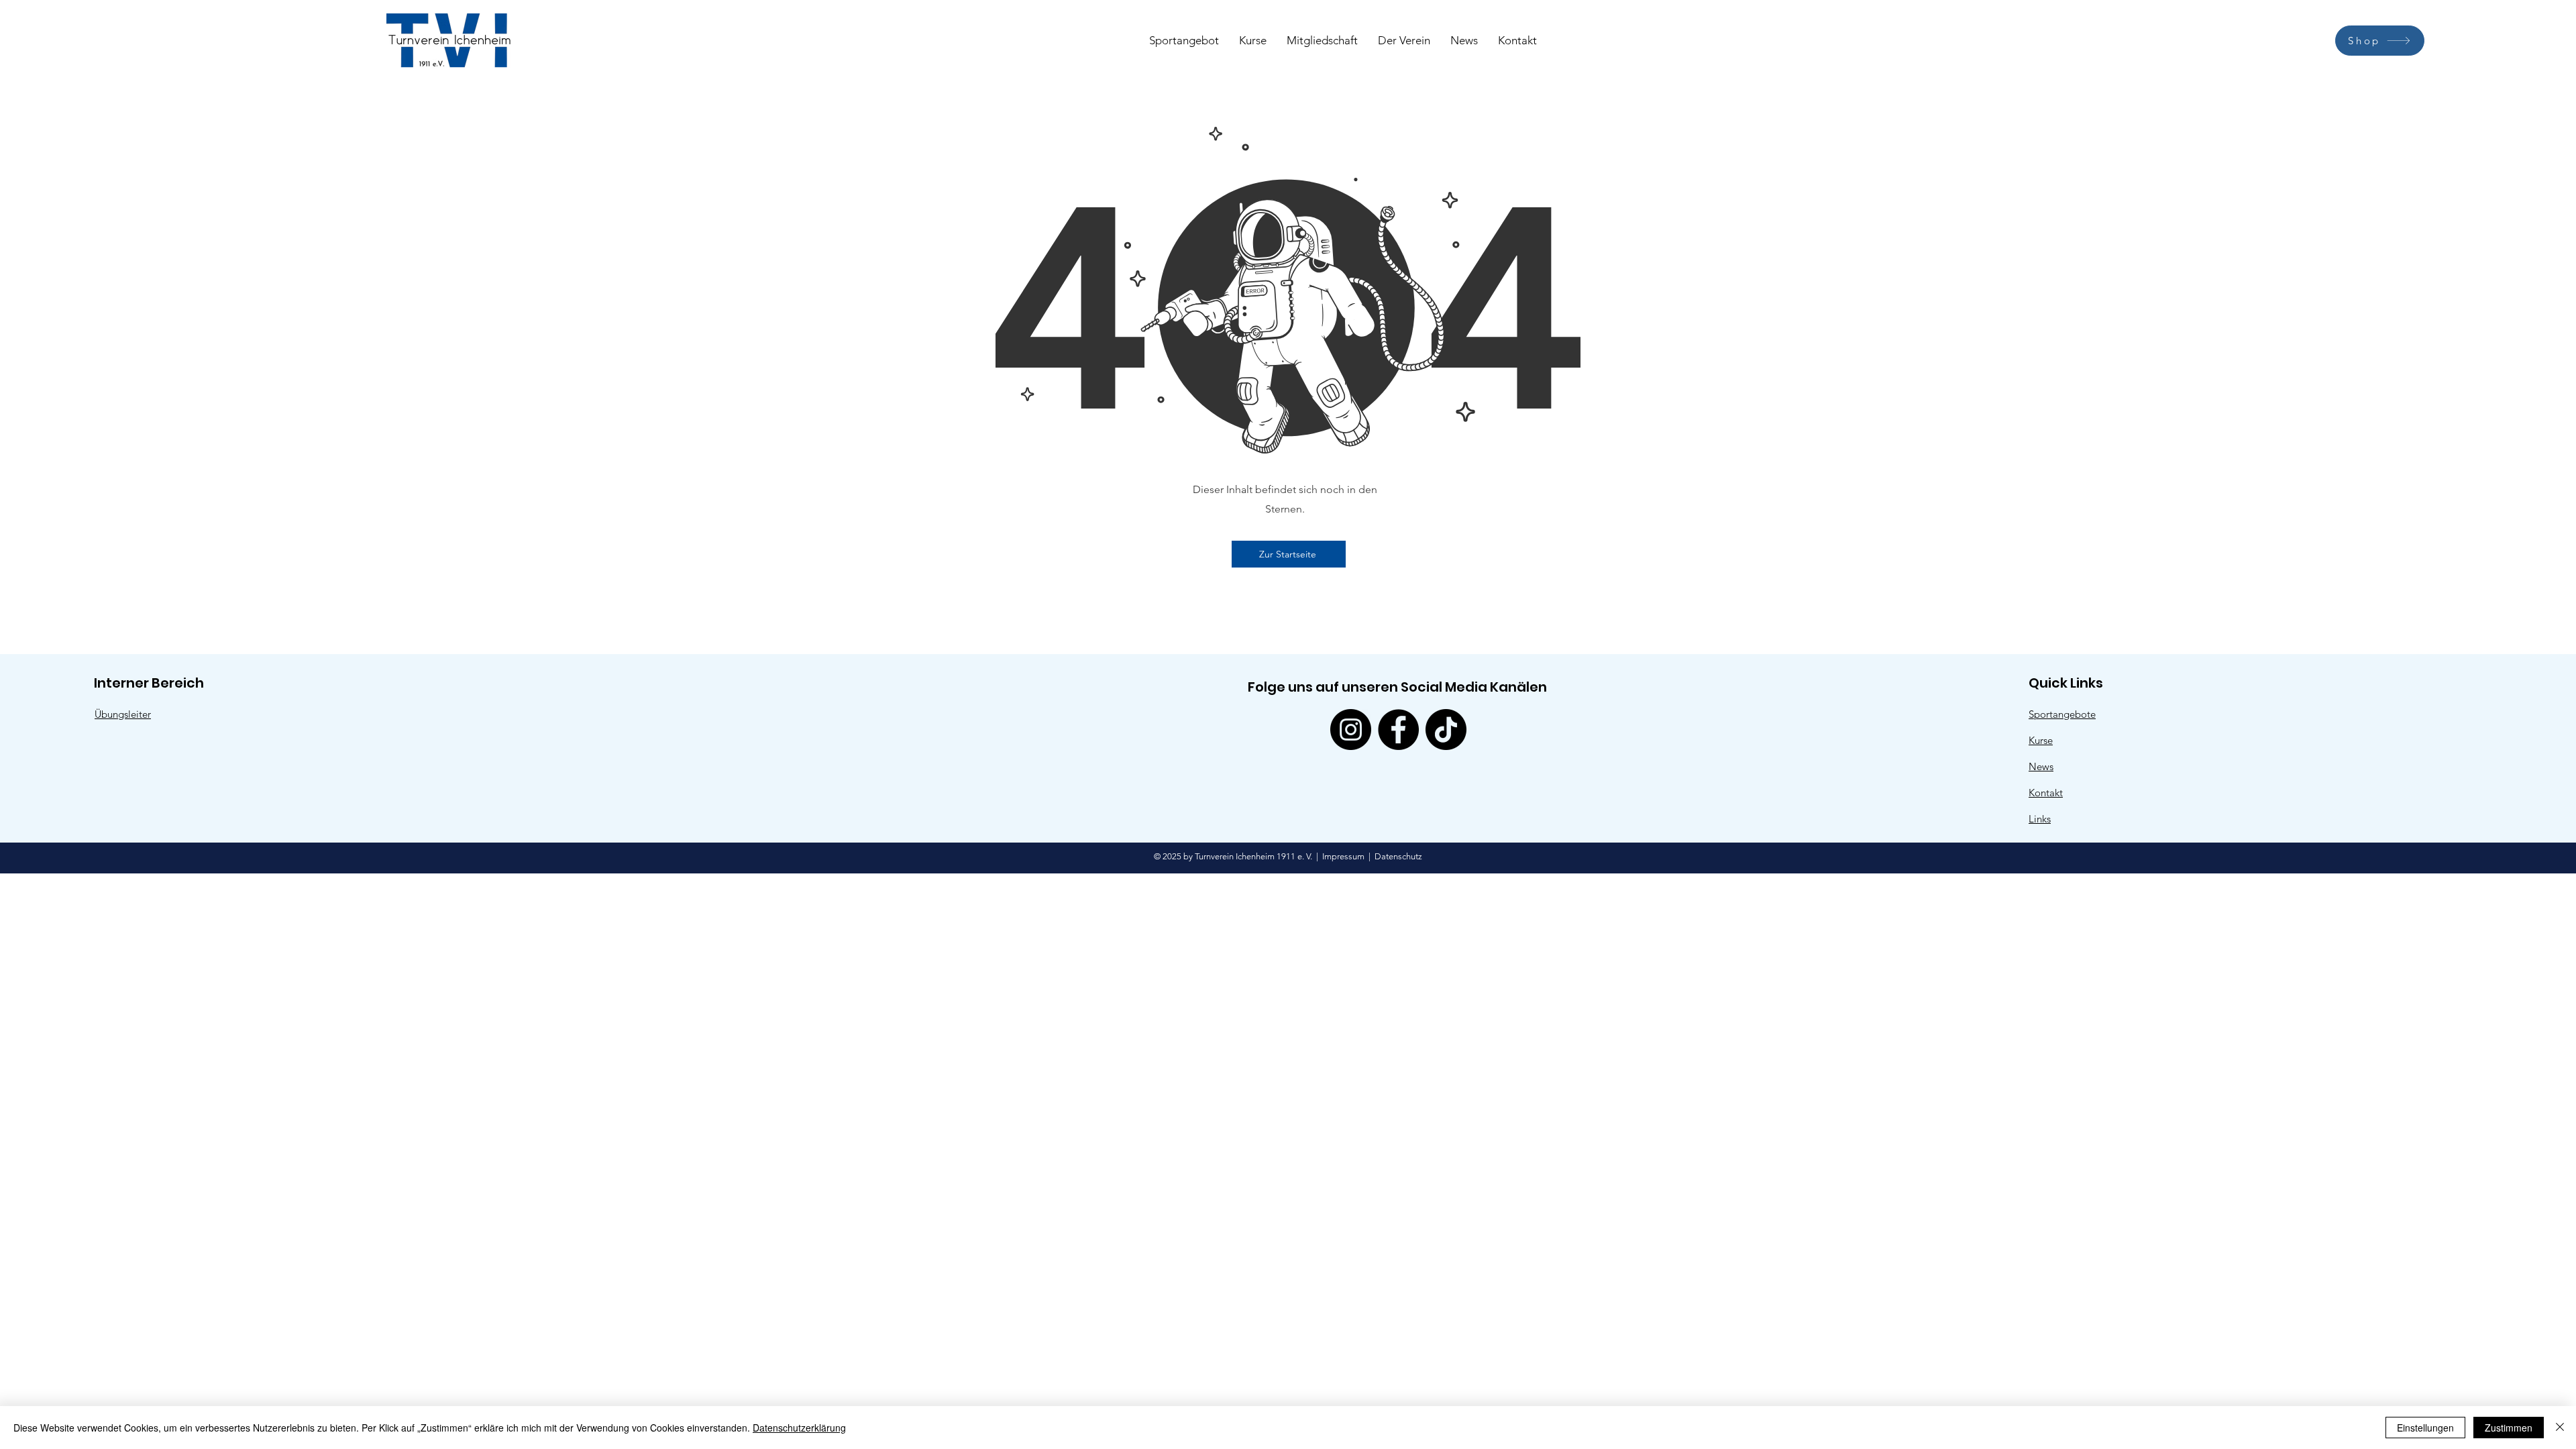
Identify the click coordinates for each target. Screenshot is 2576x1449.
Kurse (2041, 740)
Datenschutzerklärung (799, 1428)
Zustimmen (2509, 1428)
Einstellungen (2425, 1428)
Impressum (1343, 856)
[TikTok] (1446, 730)
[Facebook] (1398, 730)
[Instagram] (1351, 730)
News (2041, 766)
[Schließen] (2560, 1428)
